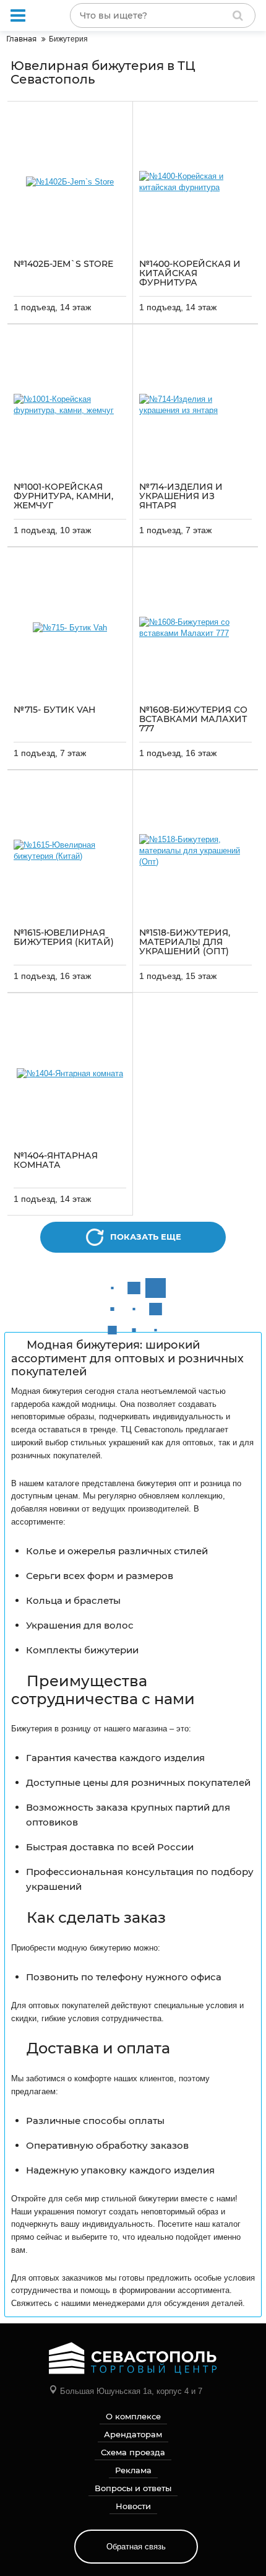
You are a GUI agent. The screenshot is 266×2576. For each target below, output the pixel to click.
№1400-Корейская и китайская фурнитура (190, 274)
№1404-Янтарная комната (56, 1161)
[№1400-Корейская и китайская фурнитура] (195, 182)
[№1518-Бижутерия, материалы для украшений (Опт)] (195, 851)
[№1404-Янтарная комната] (70, 1074)
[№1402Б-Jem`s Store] (70, 182)
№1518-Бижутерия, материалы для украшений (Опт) (185, 942)
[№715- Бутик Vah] (70, 628)
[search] (238, 15)
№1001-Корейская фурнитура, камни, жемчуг (63, 497)
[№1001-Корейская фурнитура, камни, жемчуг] (70, 405)
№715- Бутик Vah (54, 710)
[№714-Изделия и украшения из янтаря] (195, 405)
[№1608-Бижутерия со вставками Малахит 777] (195, 628)
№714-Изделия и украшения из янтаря (181, 497)
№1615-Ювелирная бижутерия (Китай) (64, 938)
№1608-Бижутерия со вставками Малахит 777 (193, 720)
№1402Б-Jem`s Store (63, 264)
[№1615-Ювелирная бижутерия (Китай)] (70, 851)
